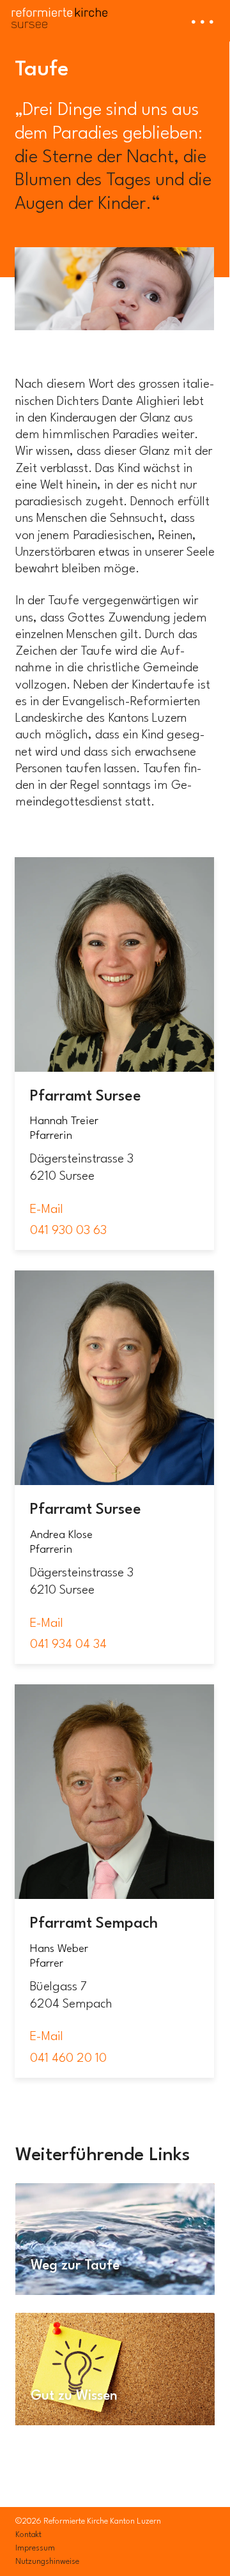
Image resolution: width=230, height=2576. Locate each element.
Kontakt (28, 2535)
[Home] (59, 14)
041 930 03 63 (68, 1231)
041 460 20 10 (68, 2059)
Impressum (35, 2548)
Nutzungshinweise (47, 2562)
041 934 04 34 (68, 1645)
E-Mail (47, 1210)
